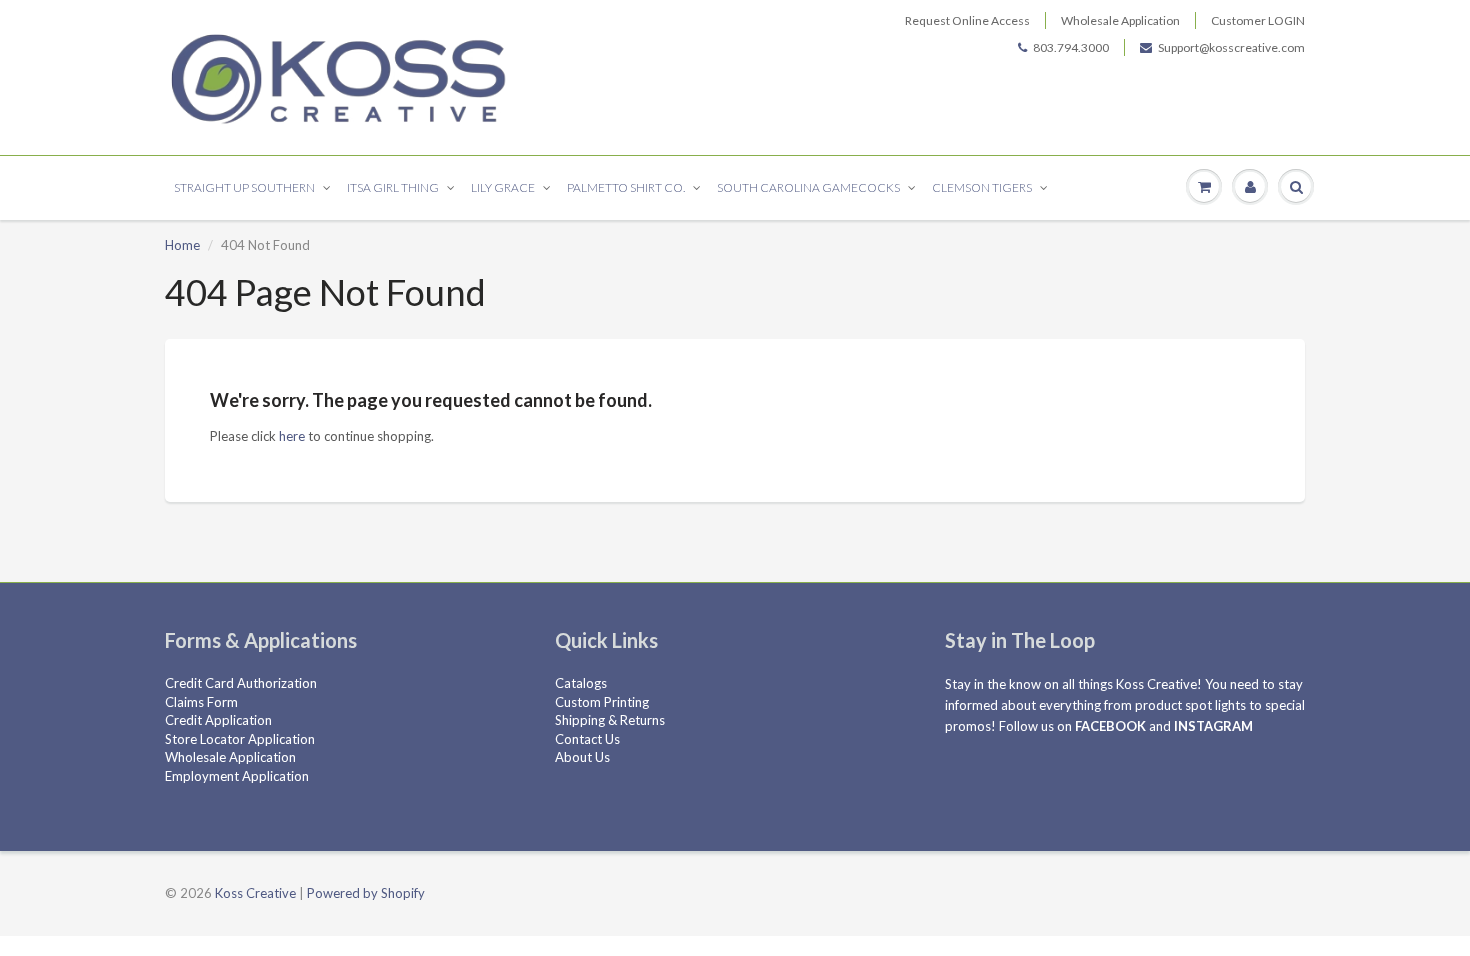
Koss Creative (255, 893)
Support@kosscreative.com (1231, 47)
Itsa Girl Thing (393, 187)
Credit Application (218, 720)
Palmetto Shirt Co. (626, 187)
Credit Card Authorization (241, 683)
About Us (582, 757)
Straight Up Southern (244, 187)
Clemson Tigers (982, 187)
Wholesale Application (1120, 20)
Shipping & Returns (610, 720)
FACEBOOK (1110, 726)
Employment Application (237, 776)
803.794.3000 (1071, 47)
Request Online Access (967, 20)
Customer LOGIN (1258, 20)
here (292, 436)
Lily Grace (503, 187)
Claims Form (201, 702)
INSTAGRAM (1213, 726)
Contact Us (587, 739)
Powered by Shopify (366, 893)
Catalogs (581, 683)
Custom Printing (602, 702)
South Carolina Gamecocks (808, 187)
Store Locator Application (240, 739)
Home (182, 245)
